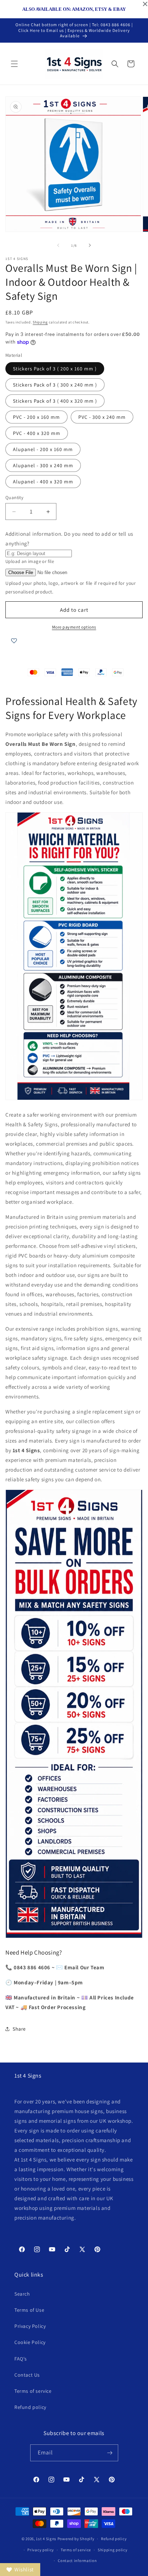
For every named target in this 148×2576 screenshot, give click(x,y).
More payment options (74, 627)
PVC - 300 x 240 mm (102, 417)
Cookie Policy (30, 2342)
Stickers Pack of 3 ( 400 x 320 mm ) (55, 401)
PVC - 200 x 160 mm (36, 417)
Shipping (40, 322)
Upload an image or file (30, 561)
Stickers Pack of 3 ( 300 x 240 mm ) (55, 385)
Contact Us (27, 2375)
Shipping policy (113, 2550)
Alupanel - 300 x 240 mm (43, 465)
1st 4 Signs (46, 2539)
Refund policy (30, 2407)
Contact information (77, 2561)
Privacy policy (41, 2550)
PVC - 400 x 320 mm (37, 433)
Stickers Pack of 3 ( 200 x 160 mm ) (55, 369)
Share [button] (19, 2029)
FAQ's (21, 2359)
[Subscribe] (110, 2453)
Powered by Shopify (76, 2539)
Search (22, 2294)
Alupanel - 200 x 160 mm (43, 449)
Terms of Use (29, 2310)
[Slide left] (58, 245)
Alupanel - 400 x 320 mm (43, 482)
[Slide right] (90, 245)
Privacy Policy (30, 2326)
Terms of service (33, 2391)
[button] (14, 64)
